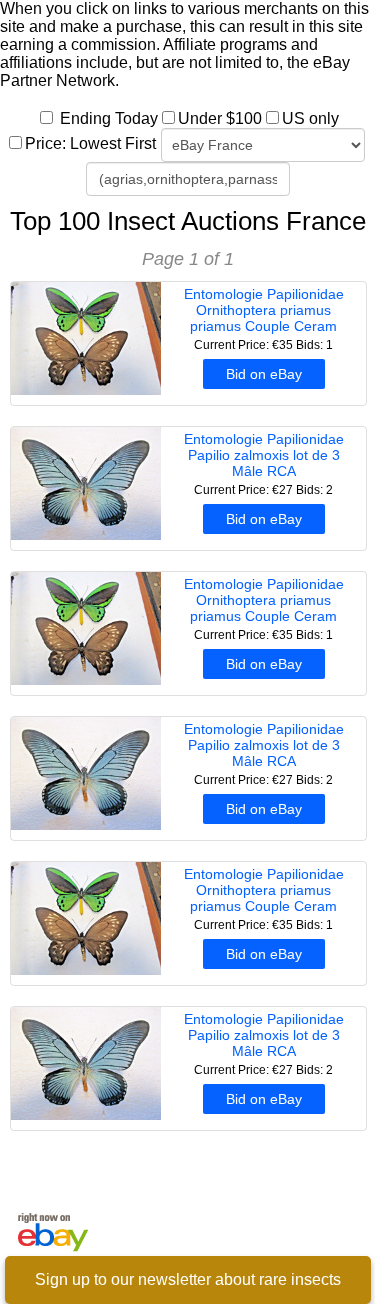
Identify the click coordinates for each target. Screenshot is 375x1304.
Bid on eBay (264, 374)
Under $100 (220, 118)
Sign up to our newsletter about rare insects (188, 1279)
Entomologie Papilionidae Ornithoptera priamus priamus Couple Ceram (264, 310)
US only (310, 118)
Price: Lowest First (90, 143)
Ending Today (109, 118)
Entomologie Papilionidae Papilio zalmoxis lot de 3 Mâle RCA (264, 455)
